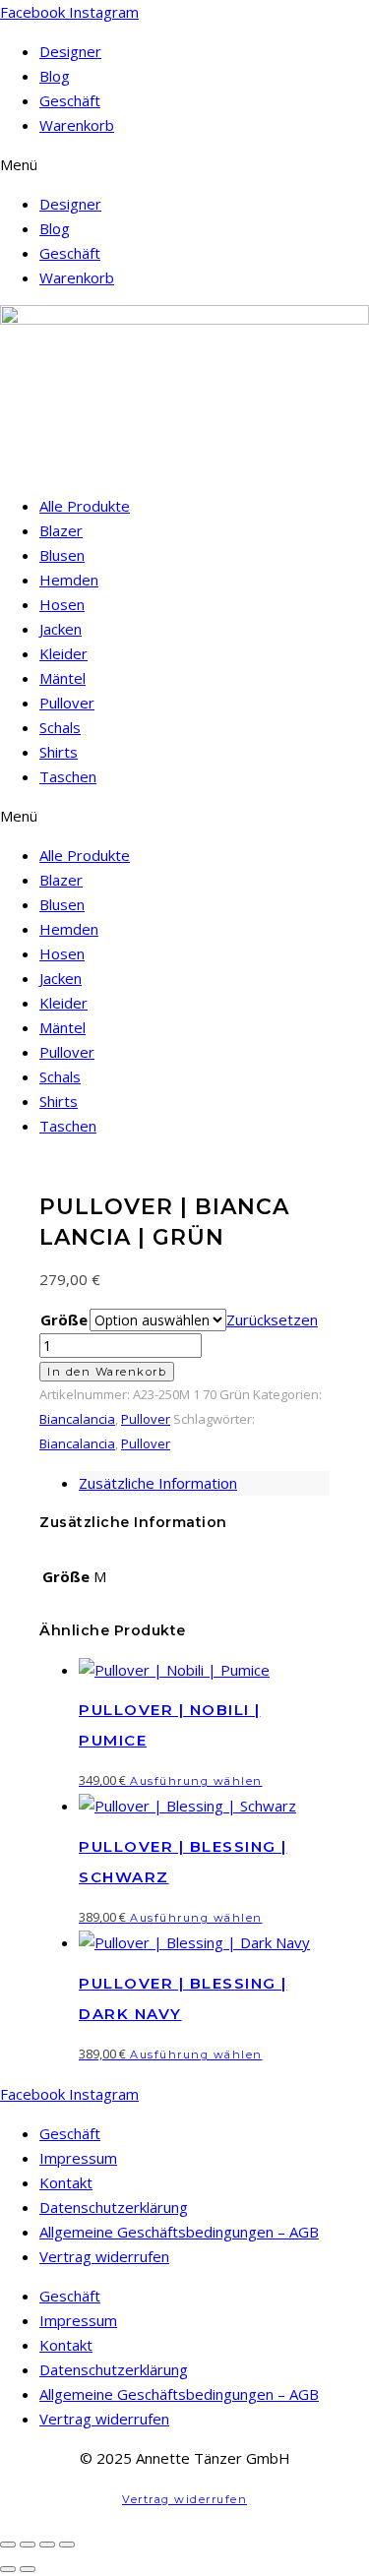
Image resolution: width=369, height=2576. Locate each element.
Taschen (68, 776)
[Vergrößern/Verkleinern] (8, 2545)
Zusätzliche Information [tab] (158, 1483)
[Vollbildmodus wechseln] (28, 2545)
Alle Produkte (85, 506)
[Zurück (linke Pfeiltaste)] (8, 2569)
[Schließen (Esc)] (67, 2545)
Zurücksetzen (272, 1319)
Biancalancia (77, 1419)
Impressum (78, 2158)
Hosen (62, 604)
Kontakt (66, 2182)
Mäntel (62, 678)
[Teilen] (47, 2545)
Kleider (63, 653)
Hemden (69, 580)
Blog (55, 76)
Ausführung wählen (196, 1781)
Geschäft (70, 100)
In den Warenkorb (107, 1372)
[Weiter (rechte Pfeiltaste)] (28, 2569)
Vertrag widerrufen (104, 2256)
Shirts (59, 752)
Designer (70, 51)
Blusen (62, 555)
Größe (64, 1319)
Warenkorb (77, 125)
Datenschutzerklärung (114, 2207)
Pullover (67, 703)
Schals (60, 727)
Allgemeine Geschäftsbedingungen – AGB (179, 2232)
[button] (184, 165)
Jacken (61, 629)
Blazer (61, 530)
